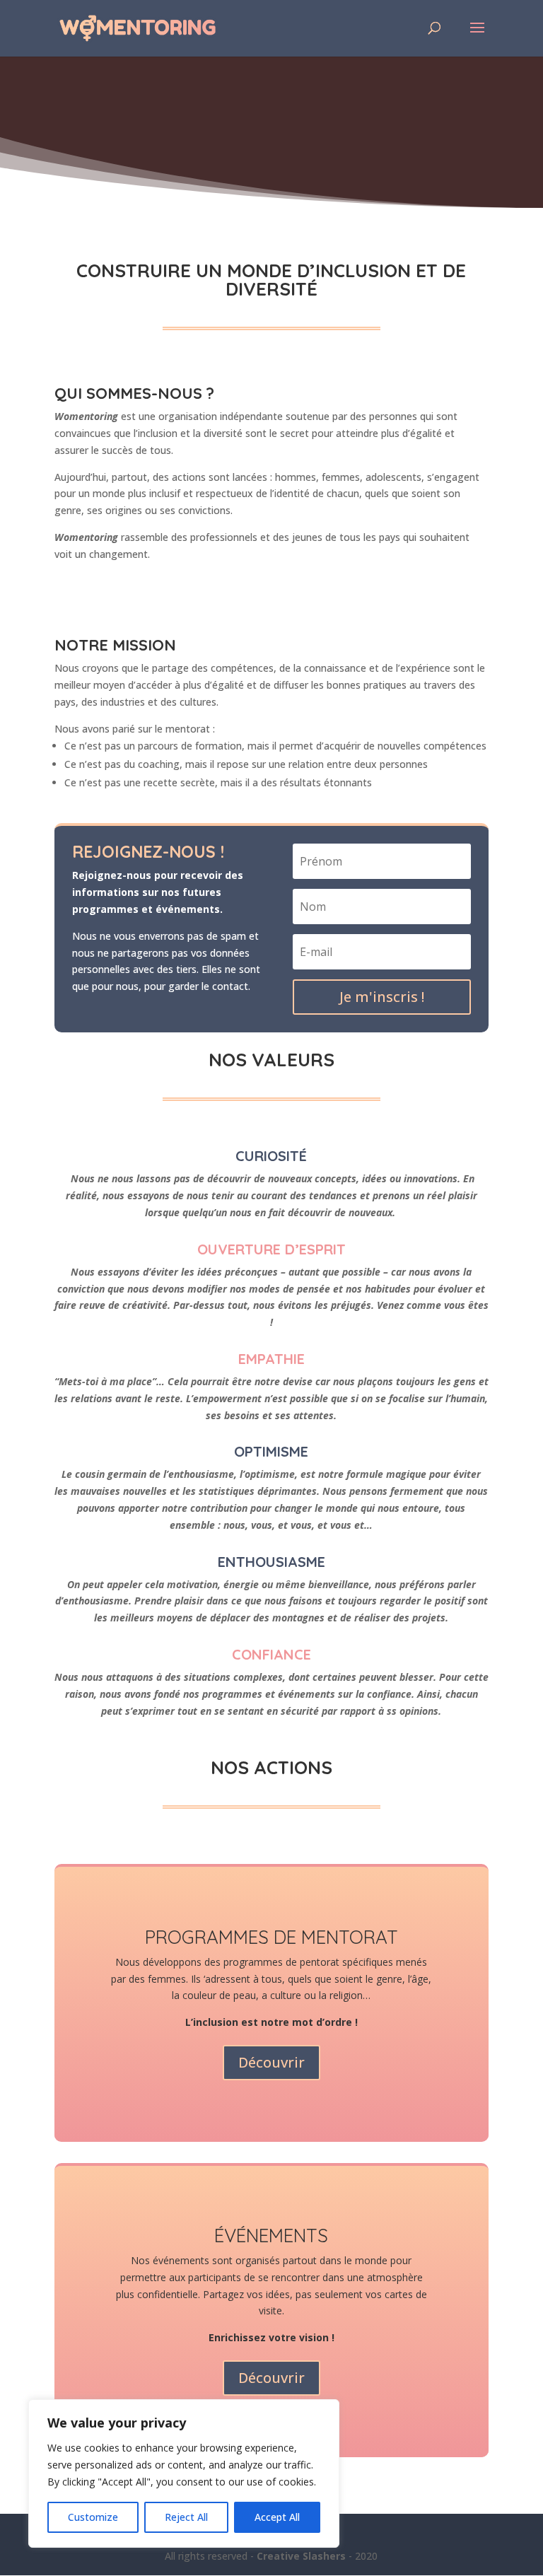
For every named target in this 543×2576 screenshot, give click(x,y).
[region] (184, 2473)
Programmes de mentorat (271, 1937)
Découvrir (271, 2062)
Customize (93, 2517)
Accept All (277, 2517)
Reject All (186, 2517)
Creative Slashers (301, 2556)
